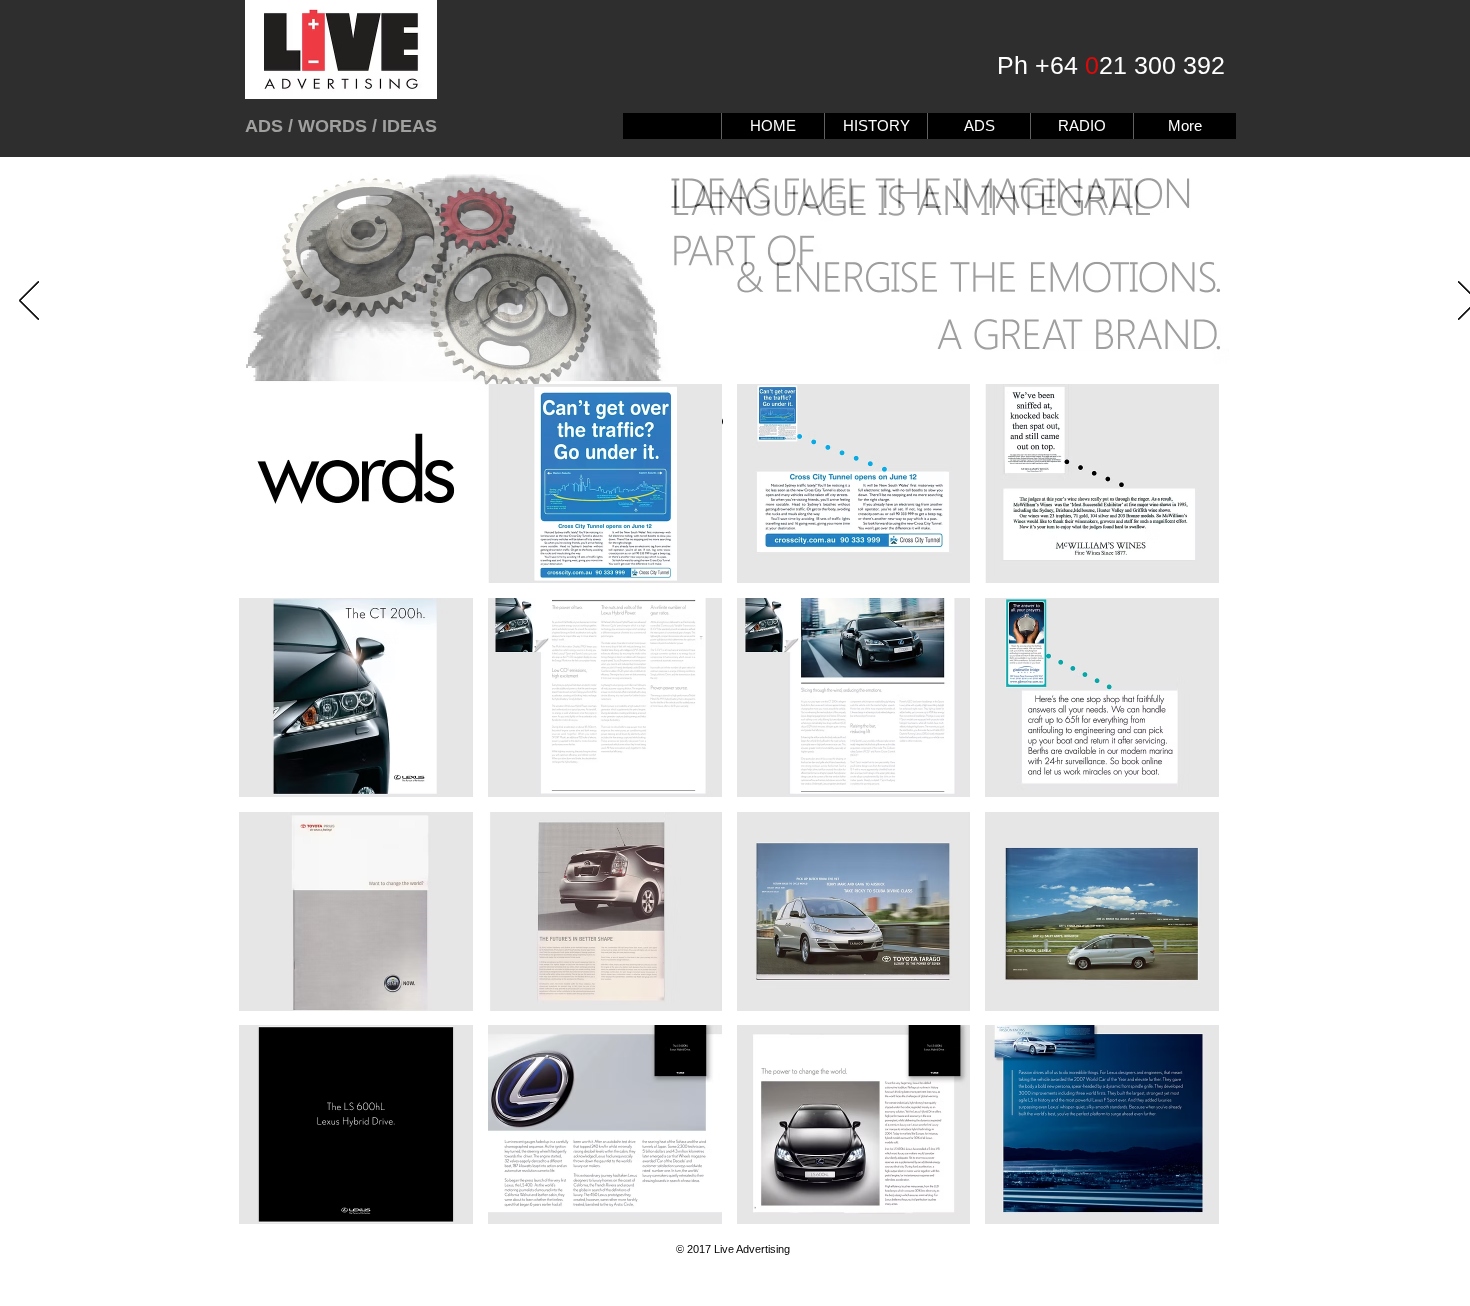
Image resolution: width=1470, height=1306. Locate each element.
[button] (356, 483)
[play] (1178, 1208)
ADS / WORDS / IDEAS (341, 126)
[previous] (281, 821)
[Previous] (29, 302)
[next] (1176, 821)
